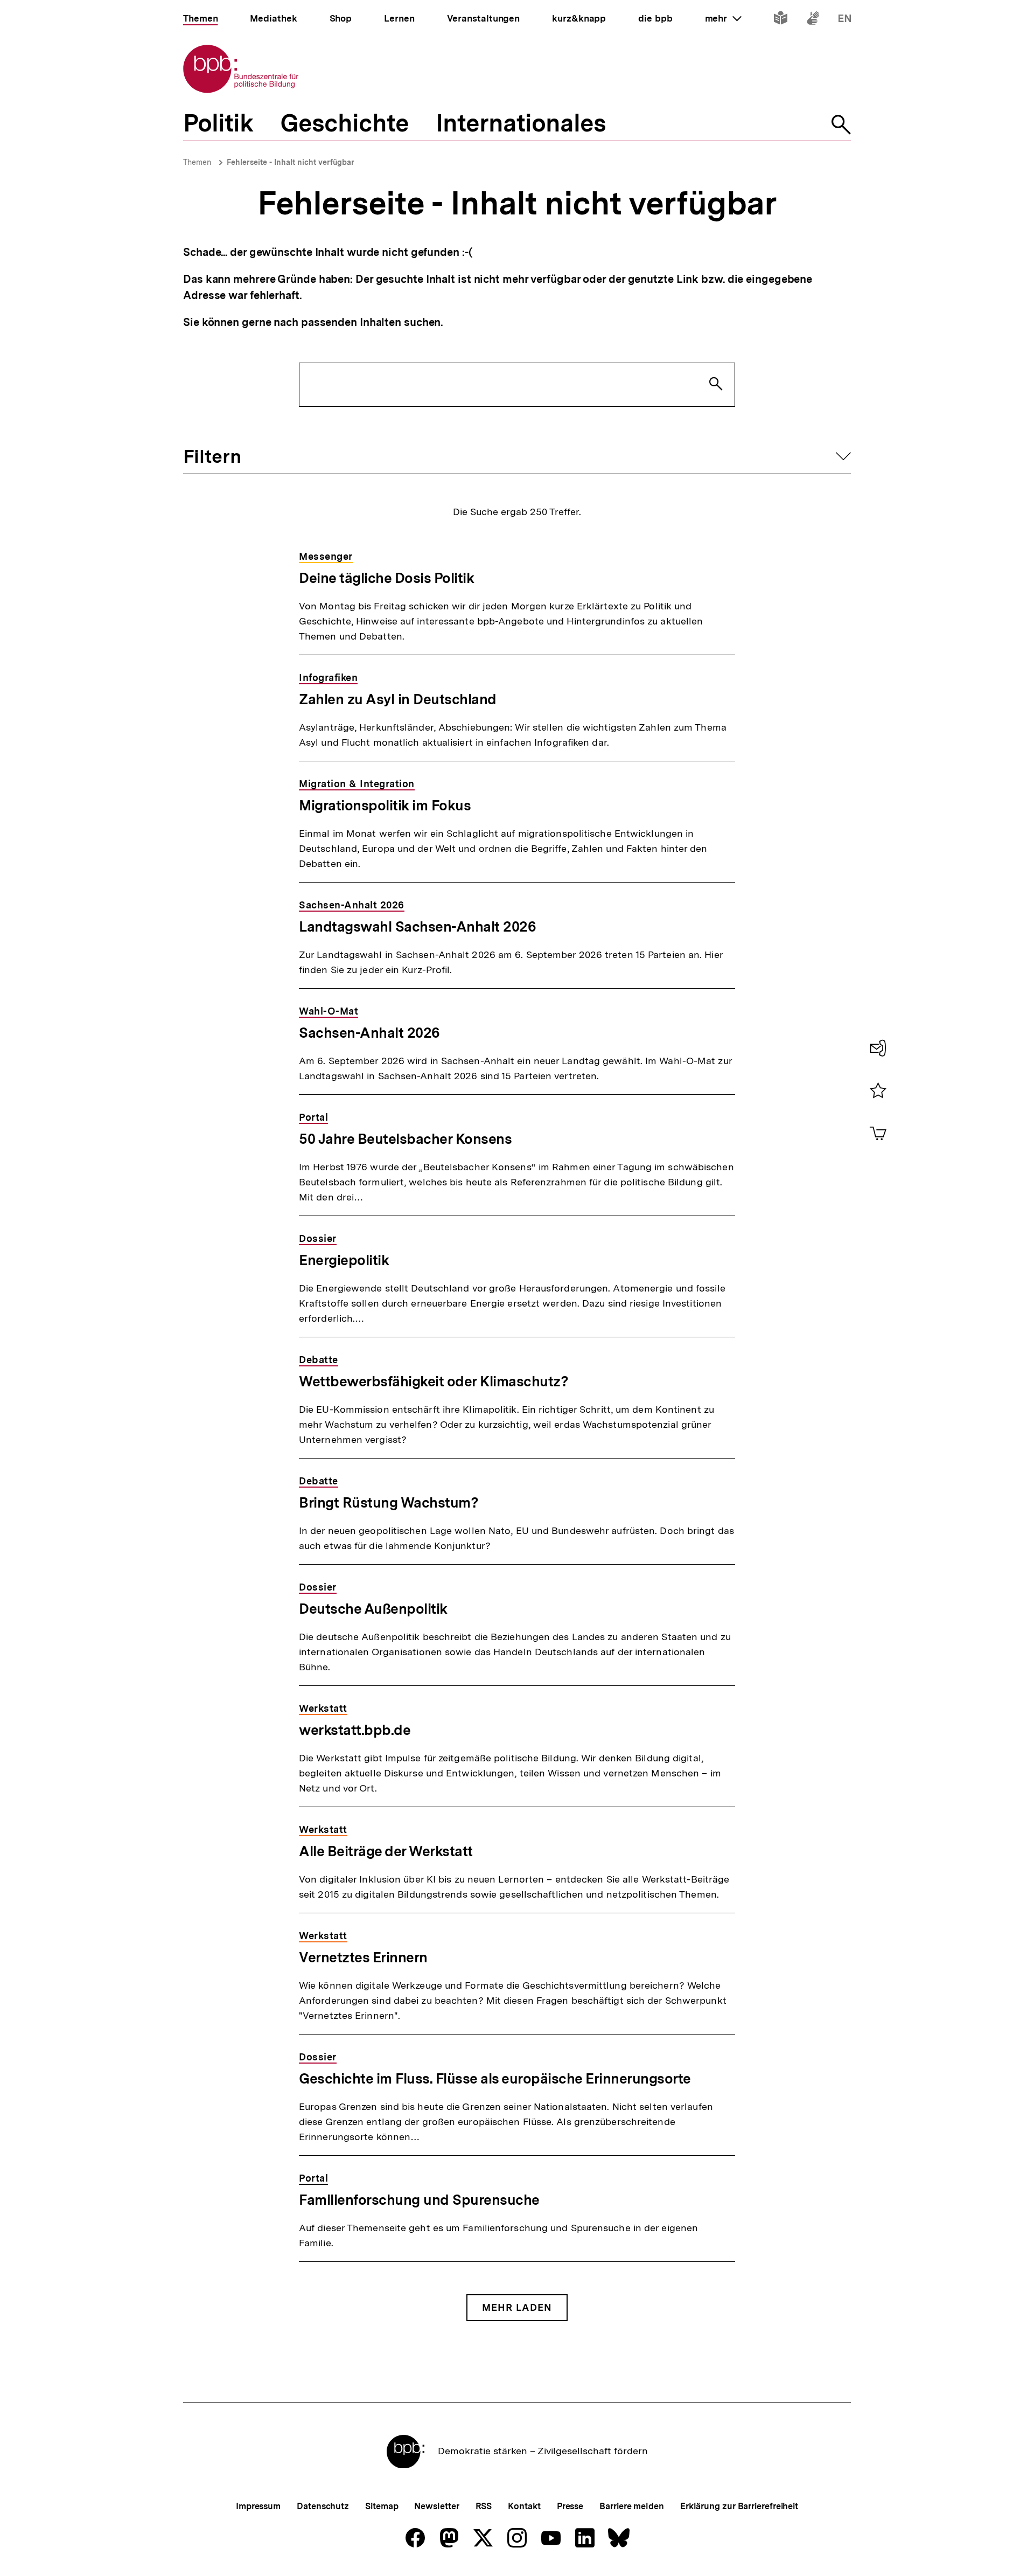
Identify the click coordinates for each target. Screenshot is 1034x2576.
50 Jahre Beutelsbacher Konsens (405, 1139)
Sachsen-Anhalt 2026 (369, 1033)
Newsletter (436, 2506)
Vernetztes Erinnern (363, 1957)
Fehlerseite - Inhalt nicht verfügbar (291, 162)
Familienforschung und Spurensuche (419, 2200)
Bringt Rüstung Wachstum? (389, 1502)
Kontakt (524, 2506)
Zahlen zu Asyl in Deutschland (398, 699)
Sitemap (382, 2506)
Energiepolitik (344, 1260)
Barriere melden (632, 2506)
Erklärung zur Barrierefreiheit (739, 2506)
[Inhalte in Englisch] (845, 20)
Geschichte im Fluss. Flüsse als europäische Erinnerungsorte (495, 2078)
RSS (484, 2506)
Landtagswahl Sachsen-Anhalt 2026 (417, 926)
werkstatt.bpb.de (355, 1730)
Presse (570, 2506)
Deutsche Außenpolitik (373, 1609)
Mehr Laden (517, 2307)
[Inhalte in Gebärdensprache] (813, 20)
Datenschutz (323, 2506)
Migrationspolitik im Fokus (385, 805)
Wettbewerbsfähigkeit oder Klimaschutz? (434, 1381)
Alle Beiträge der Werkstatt (386, 1851)
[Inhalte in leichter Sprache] (781, 20)
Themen (197, 162)
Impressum (258, 2506)
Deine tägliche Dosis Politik (386, 578)
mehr (723, 18)
